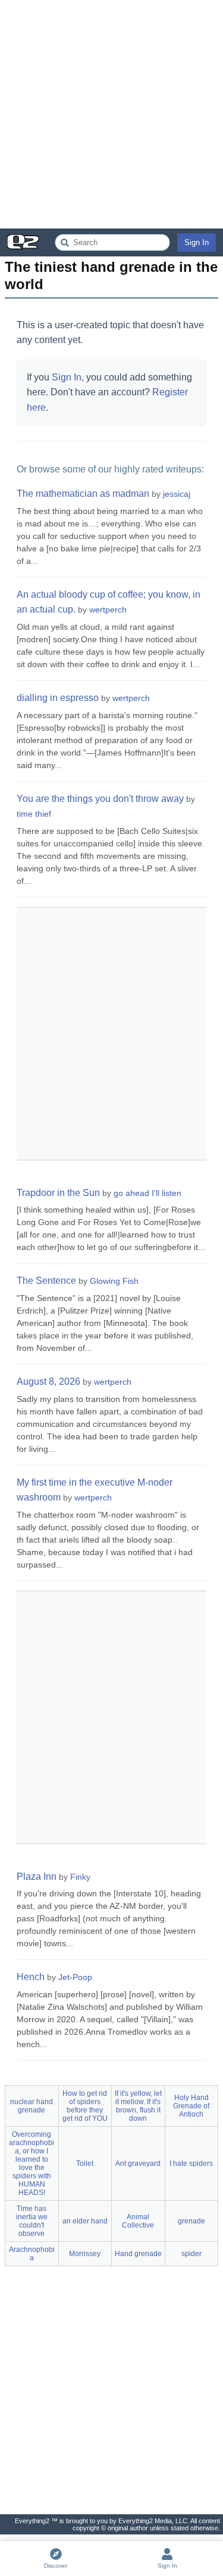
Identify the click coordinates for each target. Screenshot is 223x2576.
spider (191, 2254)
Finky (80, 1877)
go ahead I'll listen (147, 1193)
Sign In (197, 242)
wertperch (108, 610)
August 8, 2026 (48, 1381)
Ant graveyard (138, 2163)
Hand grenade (138, 2254)
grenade (191, 2221)
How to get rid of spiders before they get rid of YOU (85, 2106)
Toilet (85, 2163)
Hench (31, 1977)
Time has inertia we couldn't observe (32, 2221)
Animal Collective (138, 2221)
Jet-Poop (75, 1977)
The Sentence (46, 1281)
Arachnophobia (32, 2254)
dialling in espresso (58, 698)
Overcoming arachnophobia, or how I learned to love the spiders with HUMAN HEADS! (32, 2163)
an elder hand (85, 2221)
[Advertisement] (111, 114)
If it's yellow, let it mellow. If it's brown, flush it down (138, 2106)
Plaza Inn (37, 1877)
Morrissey (85, 2254)
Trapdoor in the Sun (58, 1193)
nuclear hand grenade (32, 2106)
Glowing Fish (114, 1281)
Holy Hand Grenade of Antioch (191, 2106)
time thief (34, 814)
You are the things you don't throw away (100, 799)
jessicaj (177, 494)
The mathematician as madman (83, 494)
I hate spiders (191, 2163)
